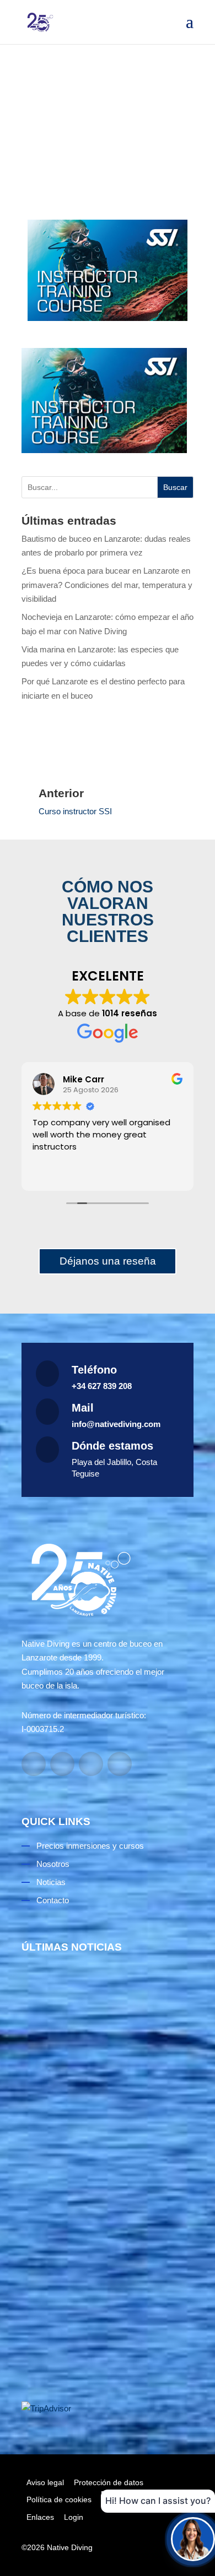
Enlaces (40, 2517)
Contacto (53, 1900)
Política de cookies (59, 2499)
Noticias (51, 1882)
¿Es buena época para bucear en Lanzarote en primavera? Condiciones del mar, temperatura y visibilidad (107, 585)
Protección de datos (109, 2482)
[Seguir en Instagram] (62, 1764)
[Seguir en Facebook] (34, 1764)
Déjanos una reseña (108, 1261)
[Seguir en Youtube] (91, 1764)
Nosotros (53, 1864)
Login (74, 2517)
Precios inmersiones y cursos (90, 1846)
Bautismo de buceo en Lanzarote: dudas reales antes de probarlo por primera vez (100, 2113)
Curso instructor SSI (75, 811)
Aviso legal (45, 2482)
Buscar (175, 487)
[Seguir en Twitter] (120, 1764)
